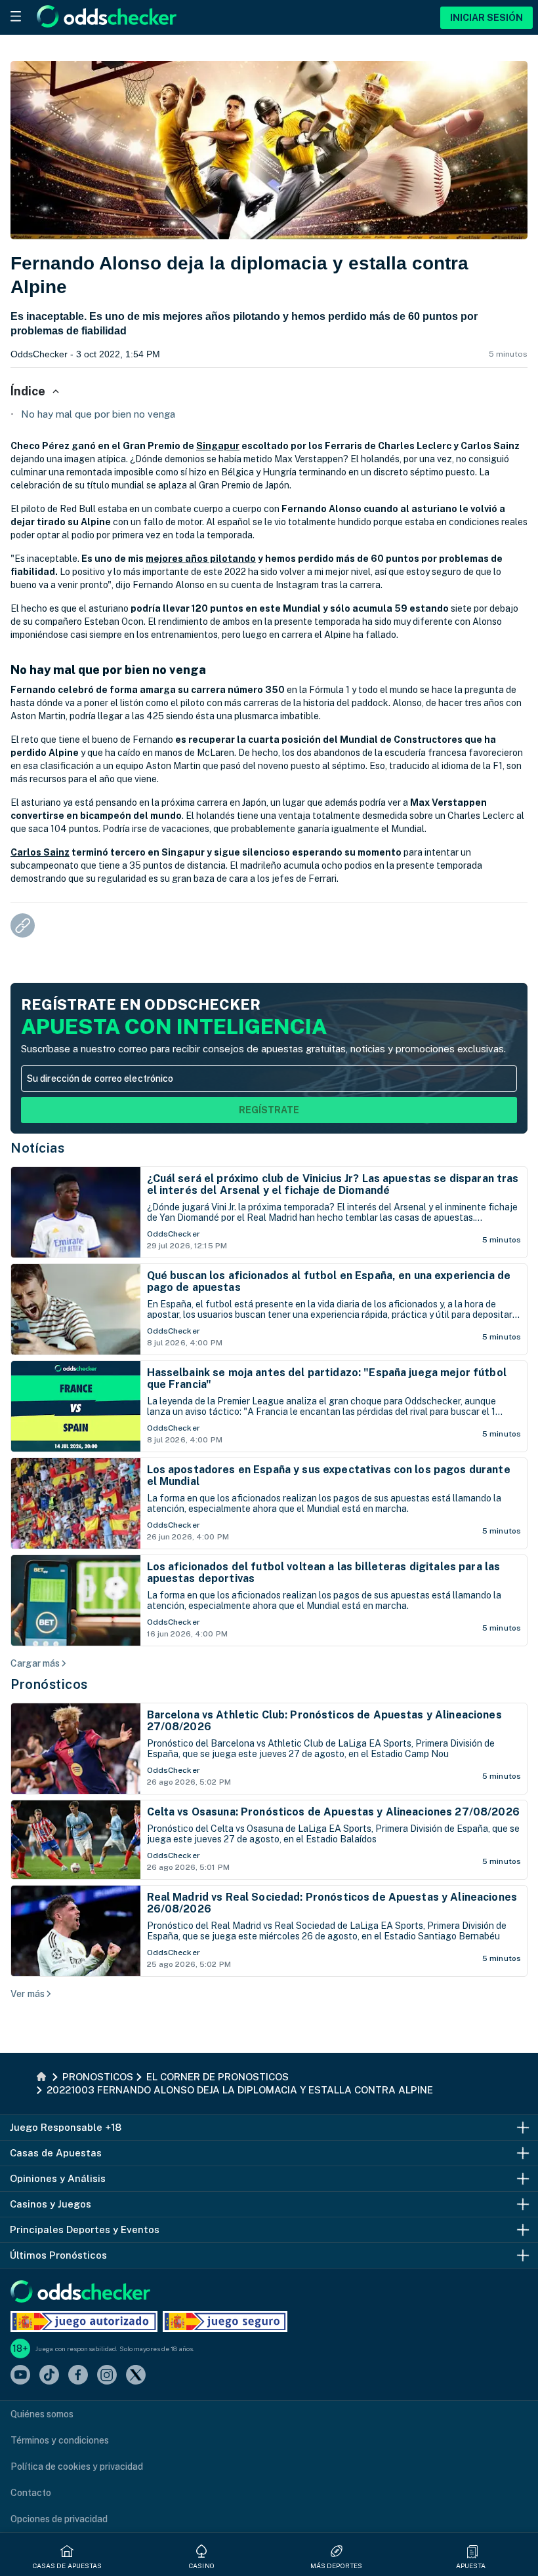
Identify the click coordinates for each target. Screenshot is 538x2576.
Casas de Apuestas (68, 2566)
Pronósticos (49, 1684)
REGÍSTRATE (269, 1110)
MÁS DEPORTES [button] (336, 2566)
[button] (472, 2551)
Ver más (28, 1994)
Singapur (218, 446)
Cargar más (35, 1663)
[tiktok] (49, 2376)
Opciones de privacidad (59, 2519)
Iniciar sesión (486, 18)
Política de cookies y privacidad (77, 2467)
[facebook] (78, 2376)
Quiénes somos (42, 2414)
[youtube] (20, 2376)
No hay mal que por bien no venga (98, 414)
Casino (202, 2566)
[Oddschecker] (80, 2292)
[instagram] (107, 2376)
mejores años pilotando (201, 559)
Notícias (37, 1148)
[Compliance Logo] (84, 2322)
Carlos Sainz (40, 852)
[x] (136, 2376)
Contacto (31, 2493)
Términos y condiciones (60, 2440)
